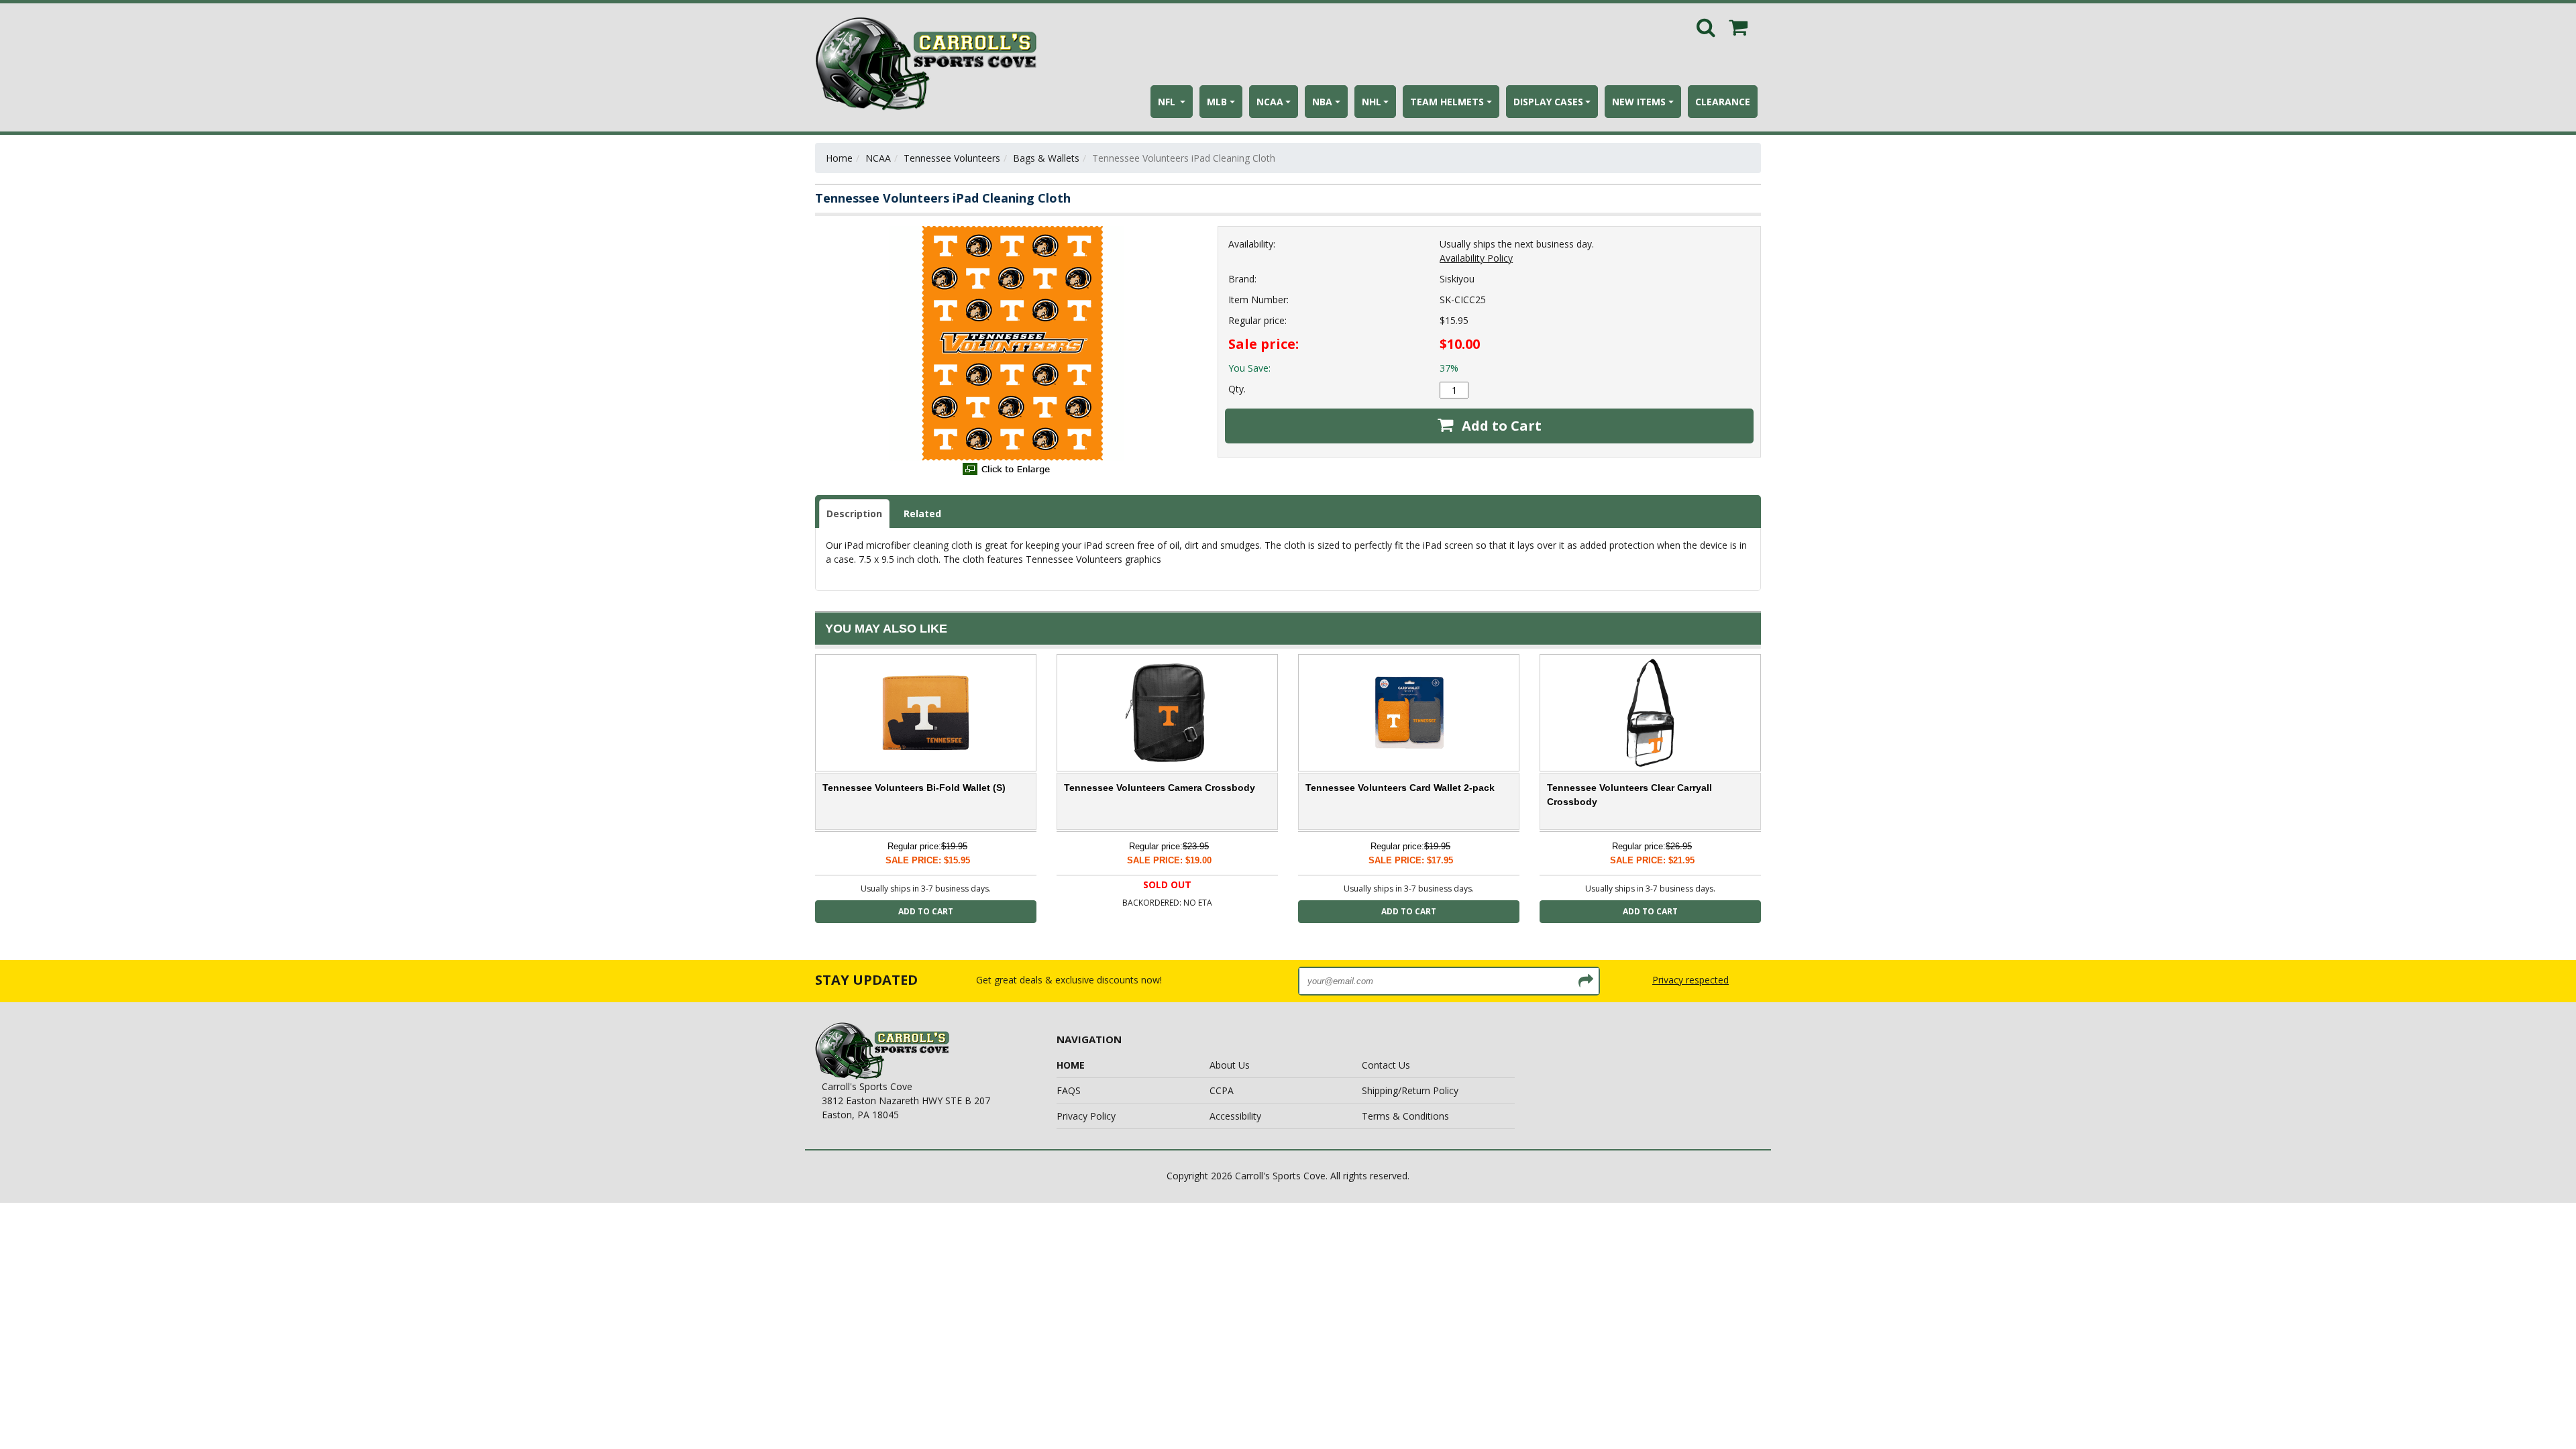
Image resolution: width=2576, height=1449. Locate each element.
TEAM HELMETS (1447, 102)
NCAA (1270, 102)
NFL (1168, 102)
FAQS (1069, 1090)
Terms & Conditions (1405, 1116)
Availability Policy (1476, 258)
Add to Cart (1500, 426)
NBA (1322, 102)
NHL (1372, 102)
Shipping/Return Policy (1410, 1090)
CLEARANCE (1723, 102)
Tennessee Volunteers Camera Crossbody (1160, 788)
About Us (1230, 1065)
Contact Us (1386, 1065)
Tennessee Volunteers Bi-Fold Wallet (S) (914, 788)
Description (854, 514)
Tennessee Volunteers (952, 158)
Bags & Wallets (1046, 158)
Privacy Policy (1086, 1116)
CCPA (1222, 1090)
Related (922, 514)
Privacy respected (1690, 980)
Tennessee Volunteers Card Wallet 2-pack (1400, 788)
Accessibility (1235, 1116)
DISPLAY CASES (1548, 102)
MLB (1217, 102)
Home (839, 158)
